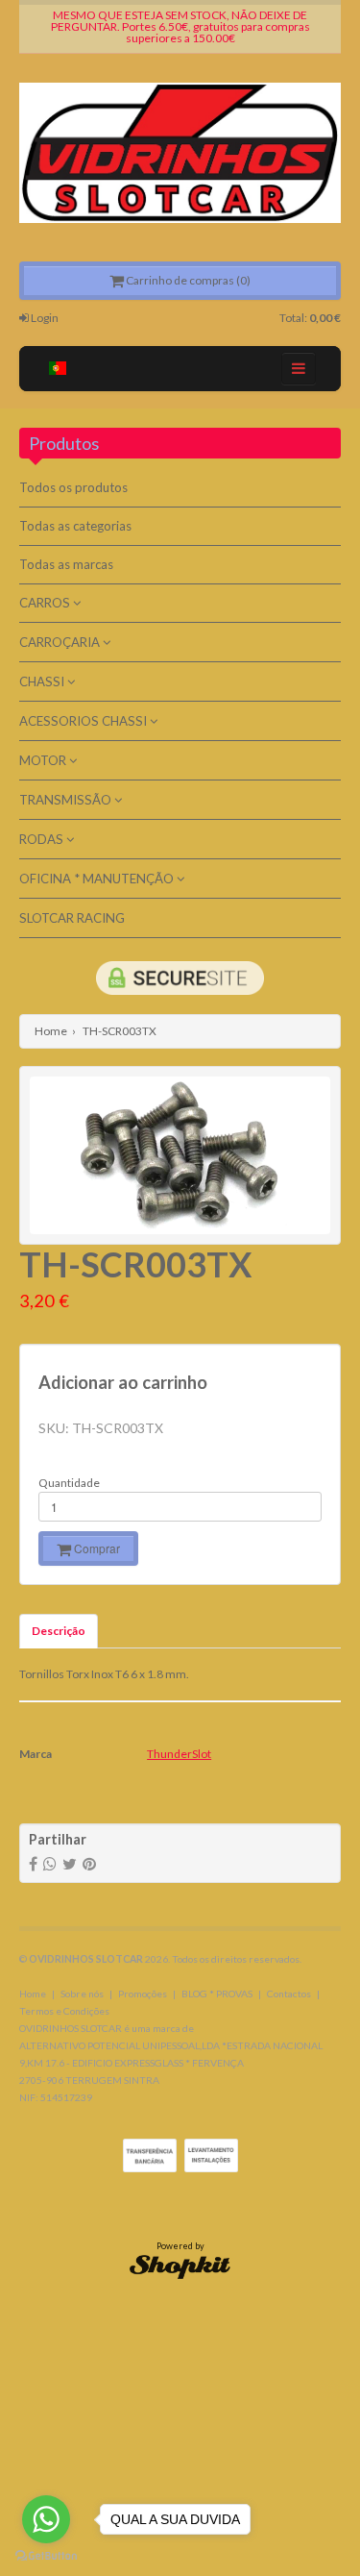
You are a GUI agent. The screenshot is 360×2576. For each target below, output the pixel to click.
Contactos (289, 1994)
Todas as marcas (66, 564)
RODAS (43, 839)
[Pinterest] (89, 1864)
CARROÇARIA (61, 642)
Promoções (143, 1994)
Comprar (96, 1548)
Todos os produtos (73, 487)
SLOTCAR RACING (72, 918)
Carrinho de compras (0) (187, 280)
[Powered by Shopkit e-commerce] (180, 2265)
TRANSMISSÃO (67, 800)
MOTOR (44, 760)
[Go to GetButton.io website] (46, 2556)
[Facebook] (33, 1864)
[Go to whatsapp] (46, 2519)
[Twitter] (70, 1864)
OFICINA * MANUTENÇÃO (98, 879)
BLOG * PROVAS (217, 1994)
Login (44, 318)
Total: (310, 318)
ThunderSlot (179, 1754)
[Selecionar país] (58, 368)
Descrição (59, 1631)
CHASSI (43, 681)
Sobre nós (82, 1994)
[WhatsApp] (50, 1864)
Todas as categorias (75, 526)
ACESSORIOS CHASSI (84, 721)
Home (51, 1031)
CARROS (46, 603)
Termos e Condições (64, 2011)
